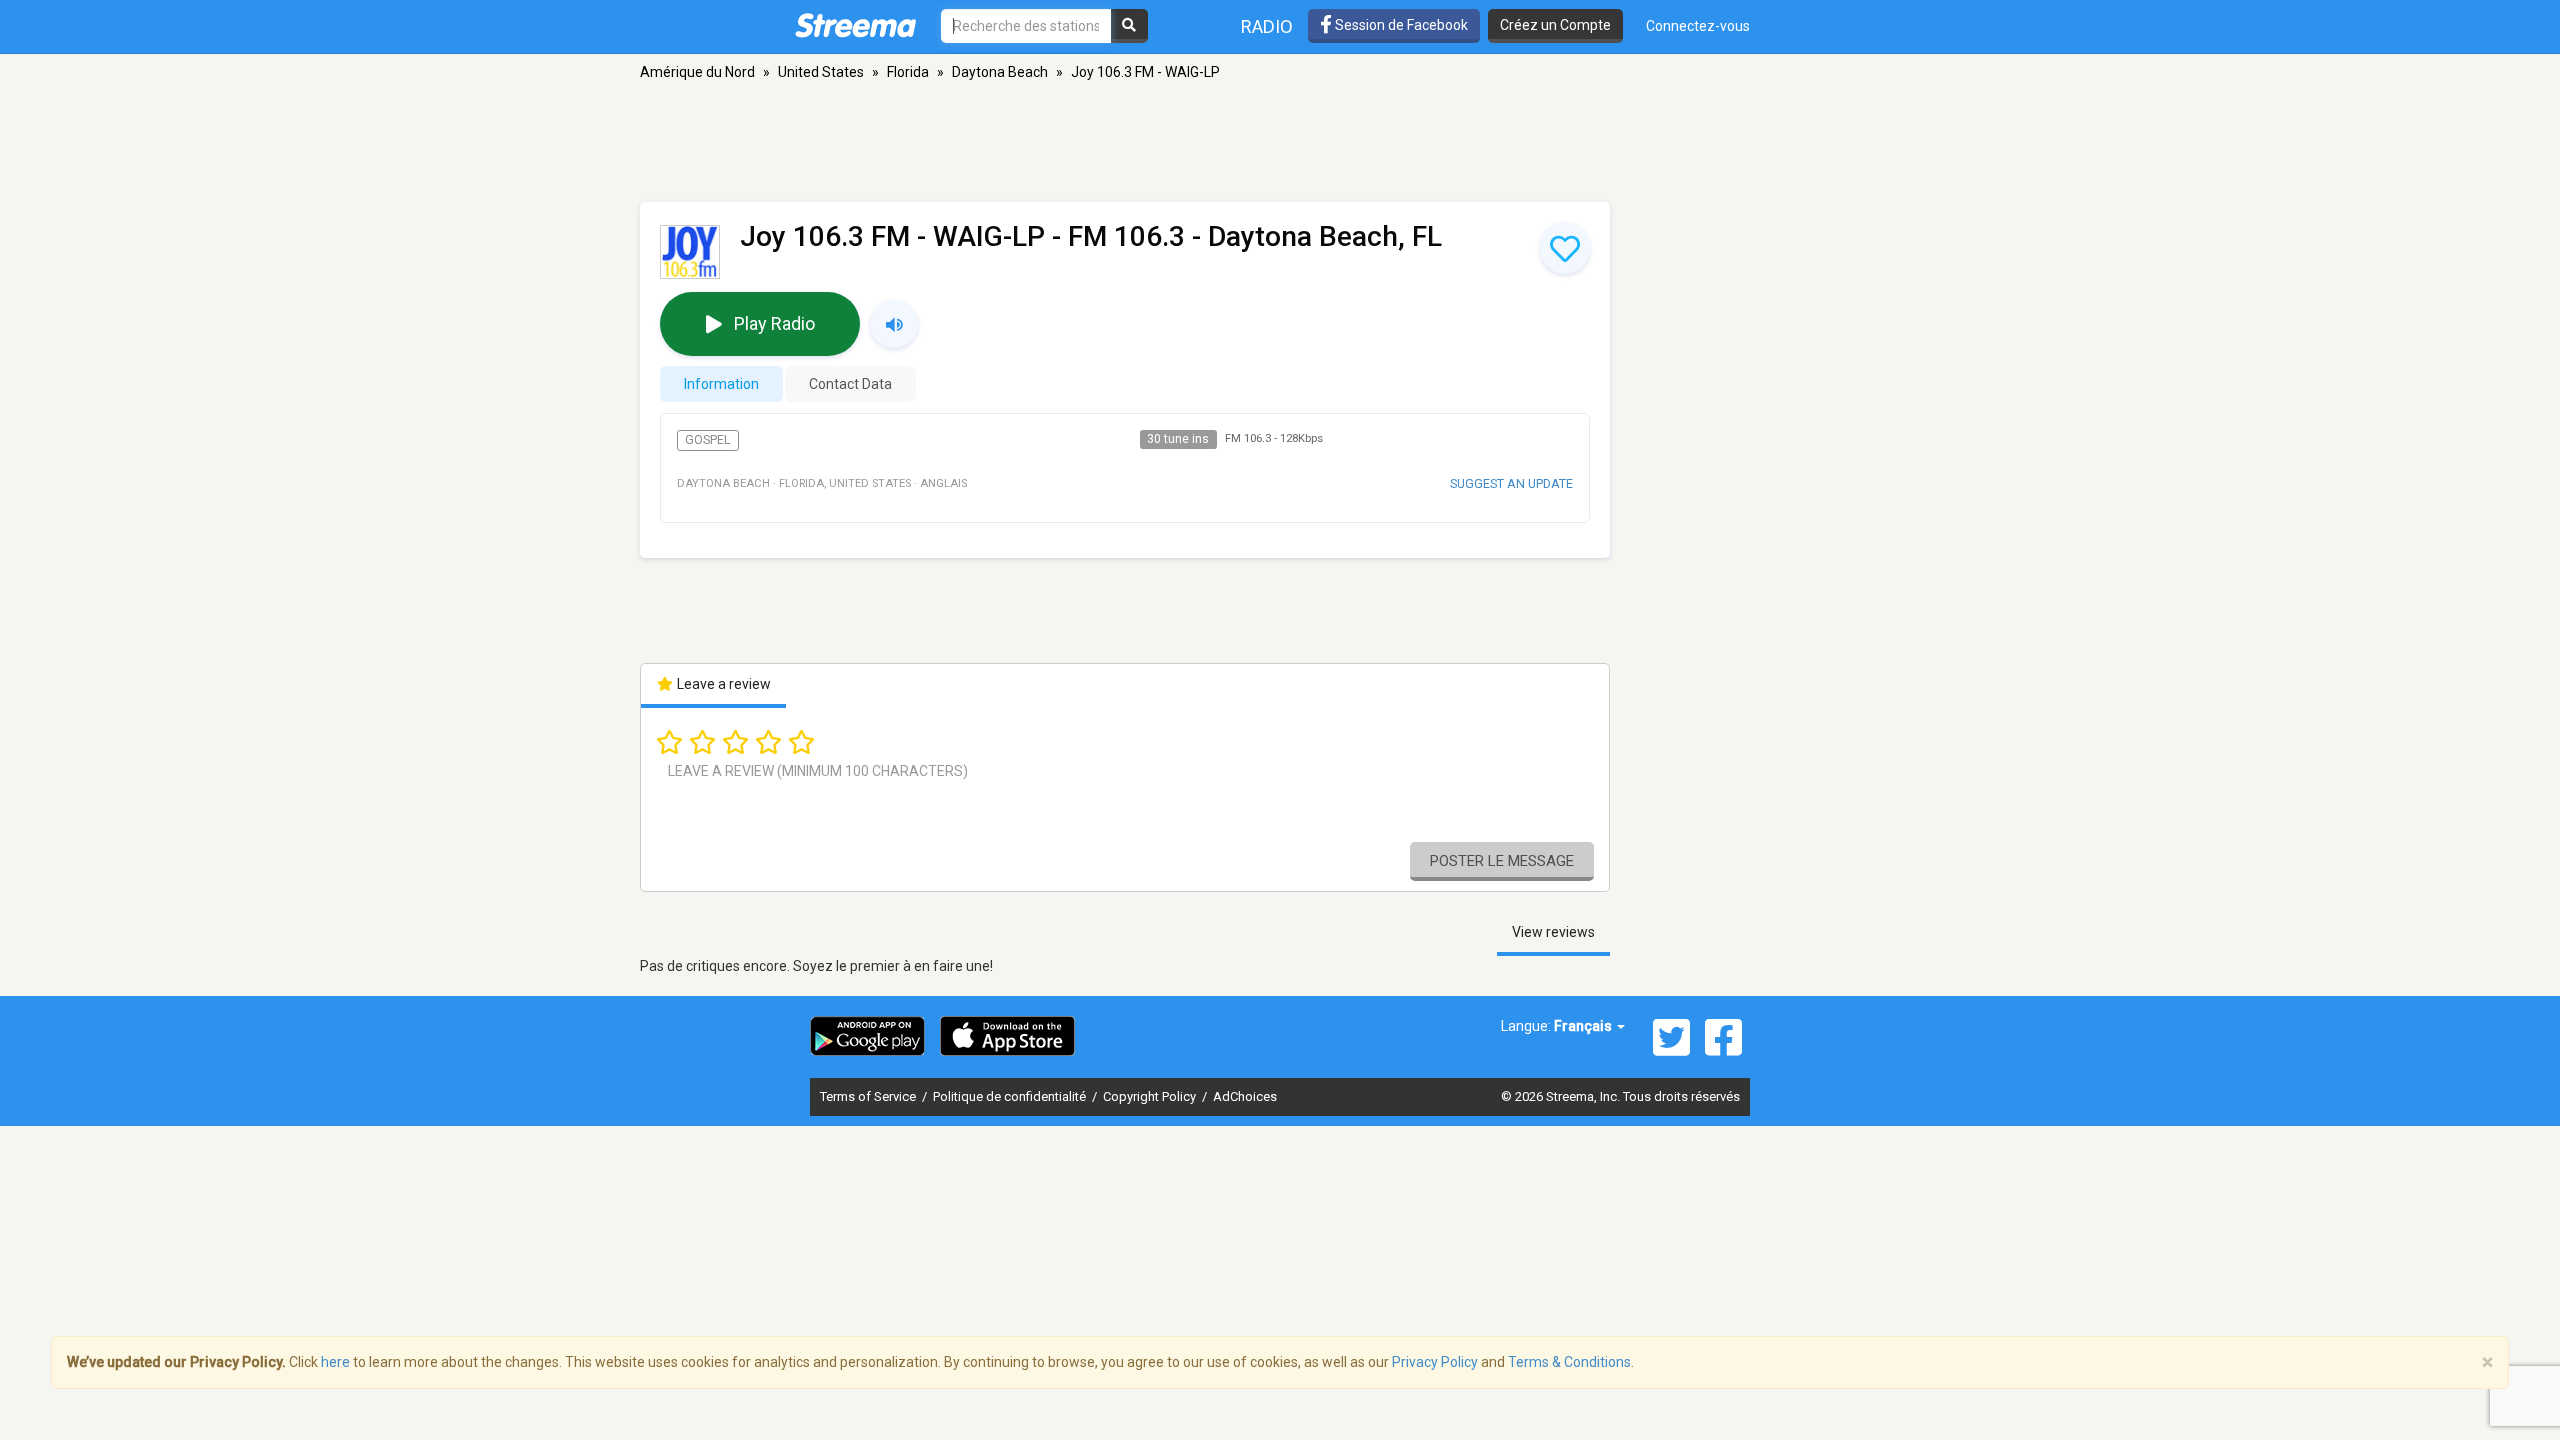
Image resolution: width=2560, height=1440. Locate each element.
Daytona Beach (1000, 72)
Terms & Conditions (1569, 1362)
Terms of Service (869, 1096)
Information (721, 384)
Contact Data (850, 384)
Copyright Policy (1151, 1096)
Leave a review (722, 684)
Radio (1267, 26)
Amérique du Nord (697, 72)
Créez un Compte (1555, 25)
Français (1584, 1026)
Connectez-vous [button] (1698, 26)
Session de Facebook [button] (1400, 25)
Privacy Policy (1435, 1362)
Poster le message (1502, 861)
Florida (908, 72)
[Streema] (855, 25)
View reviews (1553, 932)
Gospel (707, 440)
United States (821, 72)
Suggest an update (1511, 483)
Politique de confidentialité (1011, 1096)
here (335, 1362)
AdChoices (1245, 1096)
